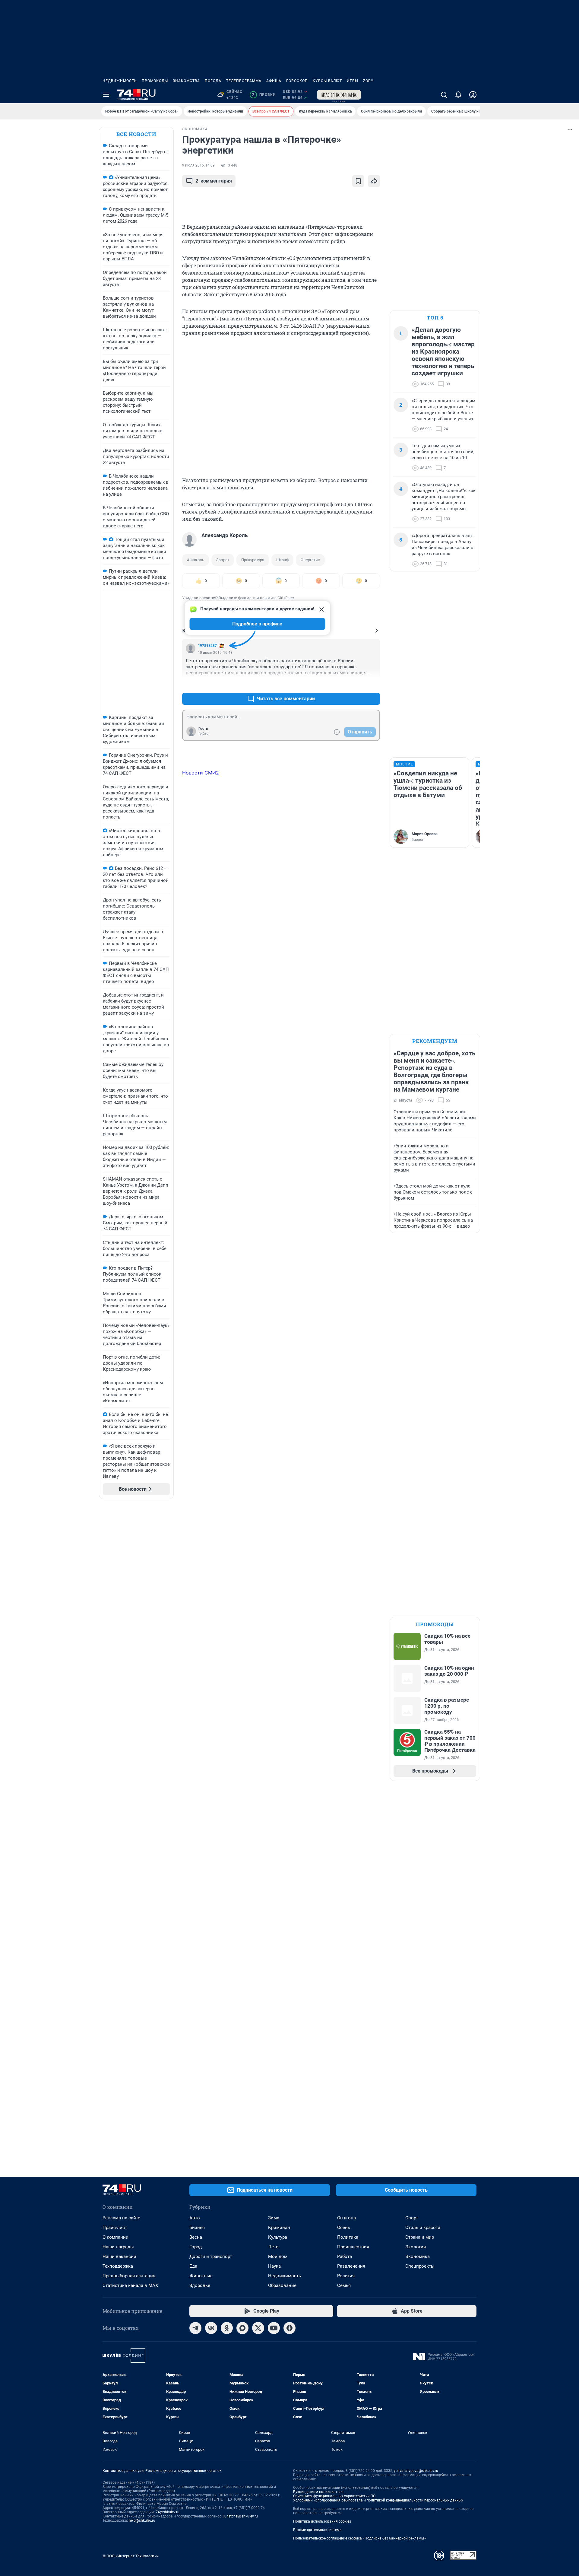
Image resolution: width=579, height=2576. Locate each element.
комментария (214, 181)
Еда (193, 2266)
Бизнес (197, 2228)
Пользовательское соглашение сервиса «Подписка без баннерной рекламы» (359, 2538)
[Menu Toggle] (106, 95)
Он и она (346, 2218)
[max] (242, 2328)
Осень (344, 2228)
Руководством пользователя (318, 2492)
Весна (196, 2237)
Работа (345, 2256)
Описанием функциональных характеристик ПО (334, 2496)
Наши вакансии (119, 2256)
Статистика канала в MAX (130, 2285)
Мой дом (278, 2256)
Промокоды (155, 81)
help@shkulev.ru (142, 2520)
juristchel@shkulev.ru (241, 2516)
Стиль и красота (423, 2228)
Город (196, 2247)
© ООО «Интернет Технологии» (131, 2556)
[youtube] (274, 2328)
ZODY (368, 81)
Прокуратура (253, 560)
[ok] (227, 2328)
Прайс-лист (115, 2228)
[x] (258, 2328)
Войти (204, 734)
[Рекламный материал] (339, 95)
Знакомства (186, 81)
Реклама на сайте (121, 2218)
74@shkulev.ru (168, 2512)
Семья (344, 2285)
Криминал (279, 2228)
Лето (273, 2247)
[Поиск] (444, 95)
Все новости (136, 134)
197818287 (207, 646)
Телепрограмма (244, 81)
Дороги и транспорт (211, 2256)
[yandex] (289, 2328)
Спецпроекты (420, 2266)
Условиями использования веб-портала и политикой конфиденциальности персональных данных (378, 2500)
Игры (353, 81)
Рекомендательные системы (318, 2530)
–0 (373, 684)
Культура (278, 2237)
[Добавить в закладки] (358, 181)
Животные (201, 2276)
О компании (115, 2237)
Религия (346, 2276)
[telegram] (195, 2328)
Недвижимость (120, 81)
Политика (348, 2237)
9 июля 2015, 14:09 (198, 165)
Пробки (264, 95)
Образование (282, 2285)
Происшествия (353, 2247)
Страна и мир (420, 2237)
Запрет (223, 560)
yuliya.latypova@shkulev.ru (416, 2471)
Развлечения (351, 2266)
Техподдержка (118, 2266)
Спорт (412, 2218)
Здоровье (200, 2285)
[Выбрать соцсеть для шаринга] (374, 181)
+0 (356, 684)
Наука (274, 2266)
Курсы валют (327, 81)
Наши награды (118, 2247)
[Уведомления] (458, 95)
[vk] (211, 2328)
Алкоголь (196, 560)
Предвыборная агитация (129, 2276)
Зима (274, 2218)
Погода (213, 81)
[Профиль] (473, 95)
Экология (416, 2247)
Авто (195, 2218)
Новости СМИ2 (201, 773)
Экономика (418, 2256)
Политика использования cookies (322, 2521)
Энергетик (310, 560)
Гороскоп (297, 81)
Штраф (282, 560)
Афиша (274, 81)
